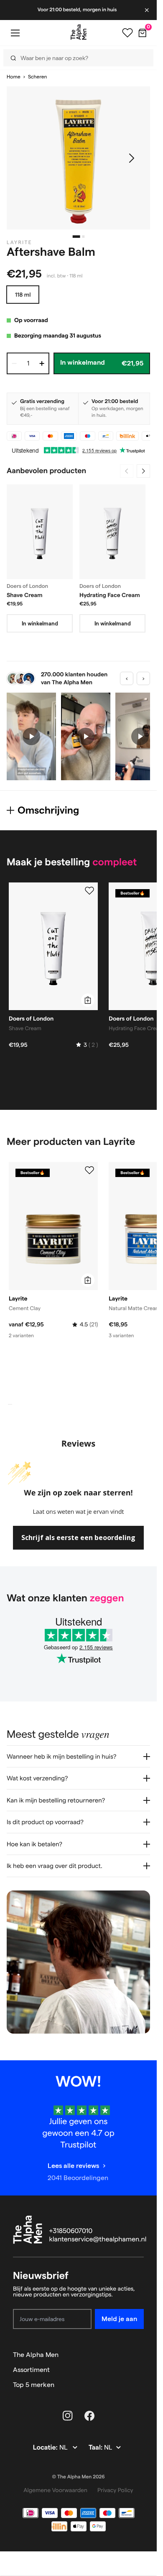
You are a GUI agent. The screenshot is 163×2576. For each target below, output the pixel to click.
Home (14, 77)
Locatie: (46, 2448)
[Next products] (143, 471)
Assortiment (31, 2370)
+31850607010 (71, 2231)
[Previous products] (127, 471)
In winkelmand (40, 623)
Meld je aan (119, 2319)
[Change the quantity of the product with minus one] (14, 363)
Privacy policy (115, 2490)
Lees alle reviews (73, 2166)
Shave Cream (25, 595)
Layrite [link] (19, 243)
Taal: (96, 2448)
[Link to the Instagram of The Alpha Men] (68, 2416)
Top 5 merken (34, 2385)
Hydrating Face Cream (110, 595)
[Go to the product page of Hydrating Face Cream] (112, 532)
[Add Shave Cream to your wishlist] (89, 891)
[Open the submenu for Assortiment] (140, 2370)
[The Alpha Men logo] (79, 32)
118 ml (23, 295)
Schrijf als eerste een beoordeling (78, 1538)
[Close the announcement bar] (148, 10)
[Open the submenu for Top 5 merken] (140, 2385)
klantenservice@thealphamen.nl (98, 2240)
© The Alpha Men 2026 (79, 2477)
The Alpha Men (36, 2355)
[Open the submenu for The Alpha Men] (140, 2355)
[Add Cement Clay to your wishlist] (89, 1170)
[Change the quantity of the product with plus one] (42, 363)
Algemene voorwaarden (55, 2490)
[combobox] (75, 58)
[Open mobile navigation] (15, 33)
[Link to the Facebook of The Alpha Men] (89, 2416)
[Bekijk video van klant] (31, 736)
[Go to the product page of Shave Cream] (40, 532)
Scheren (37, 77)
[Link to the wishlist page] (127, 33)
